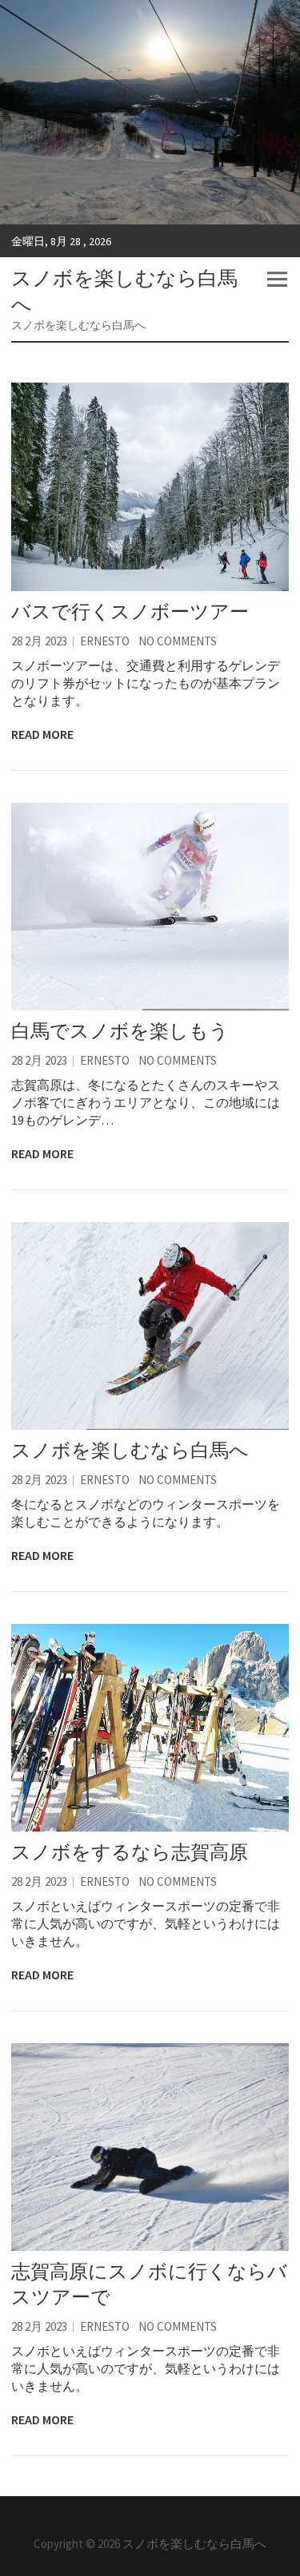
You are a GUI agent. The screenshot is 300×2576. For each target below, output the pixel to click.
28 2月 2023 (39, 641)
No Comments (178, 641)
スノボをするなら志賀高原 (130, 1852)
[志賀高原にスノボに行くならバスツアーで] (150, 2147)
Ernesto (105, 641)
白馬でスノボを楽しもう (120, 1031)
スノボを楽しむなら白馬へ (124, 291)
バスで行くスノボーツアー (130, 611)
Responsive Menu (277, 279)
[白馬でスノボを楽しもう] (150, 907)
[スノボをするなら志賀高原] (150, 1728)
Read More (42, 734)
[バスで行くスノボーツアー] (150, 486)
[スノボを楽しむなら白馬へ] (150, 1326)
